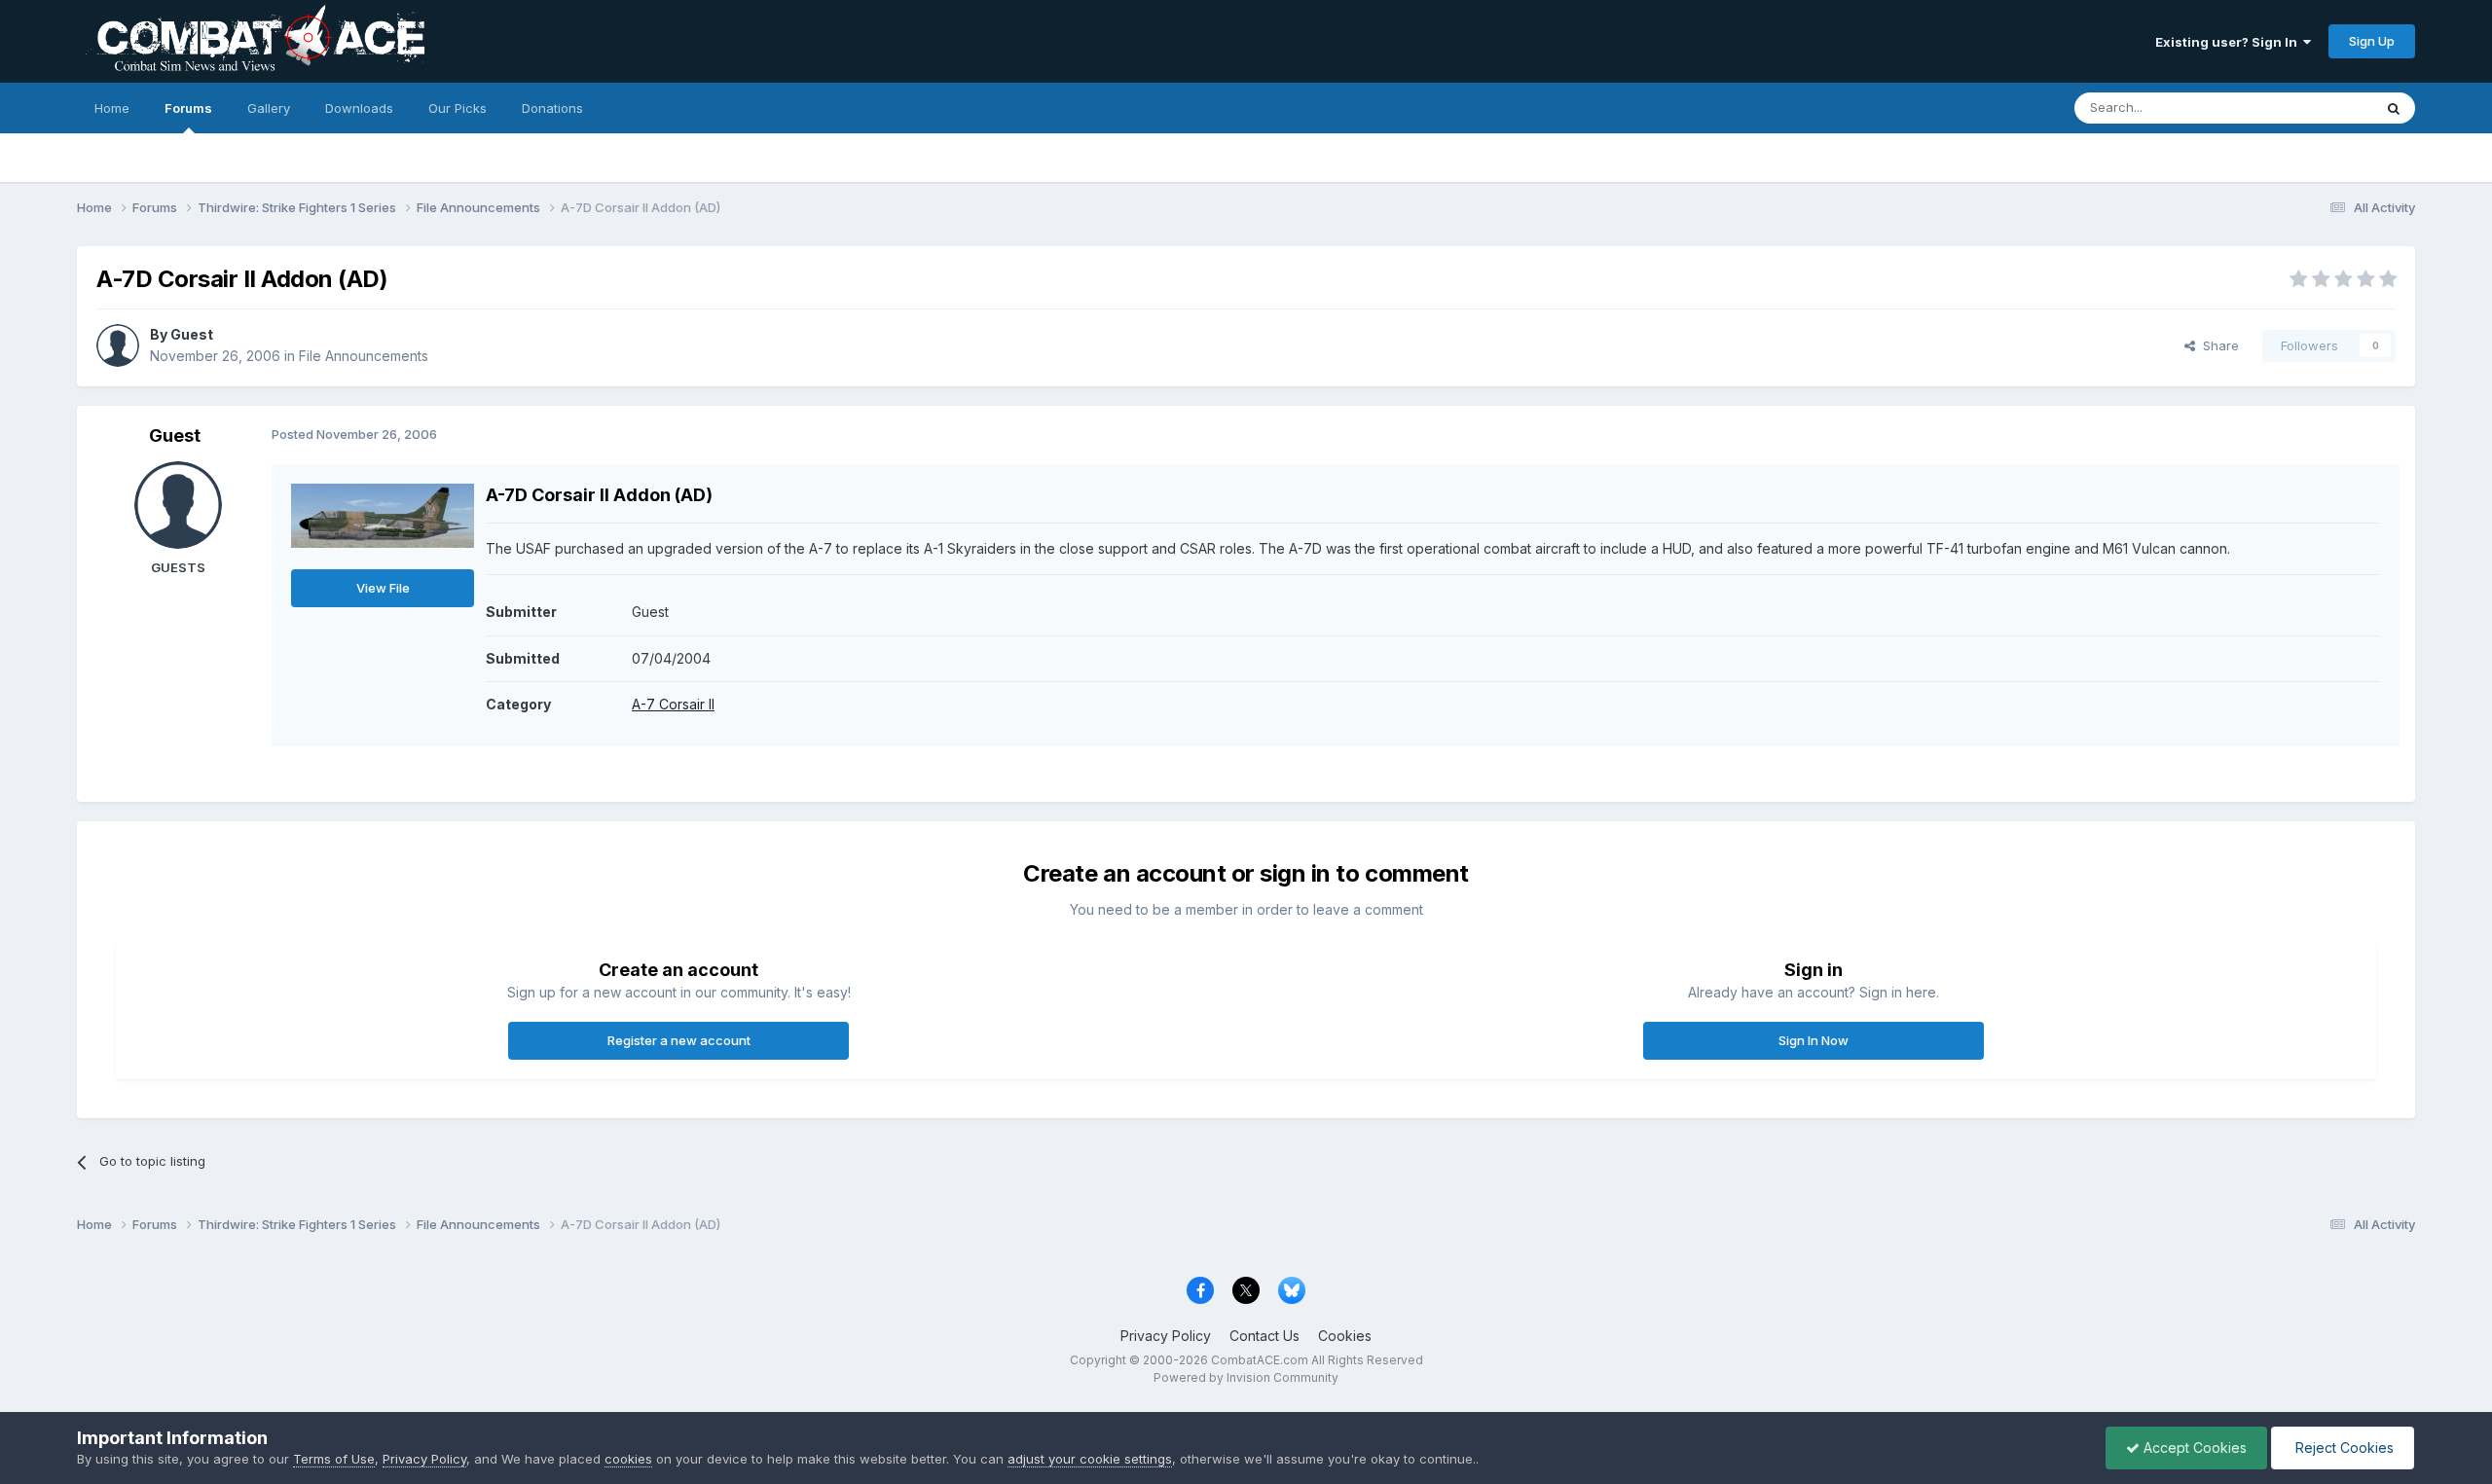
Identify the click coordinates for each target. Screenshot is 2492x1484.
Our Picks (458, 108)
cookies (628, 1459)
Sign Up (2372, 41)
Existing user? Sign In (2229, 42)
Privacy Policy (1166, 1336)
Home (112, 108)
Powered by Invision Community (1246, 1377)
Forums (188, 108)
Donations (552, 108)
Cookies (1345, 1336)
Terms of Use (334, 1459)
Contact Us (1264, 1336)
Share (2217, 345)
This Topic (2315, 108)
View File (383, 588)
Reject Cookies (2343, 1448)
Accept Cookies (2193, 1448)
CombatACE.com (1260, 1360)
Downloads (359, 108)
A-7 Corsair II (673, 704)
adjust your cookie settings (1090, 1459)
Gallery (269, 108)
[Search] (2394, 108)
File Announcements (364, 356)
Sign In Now (1814, 1040)
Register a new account (679, 1040)
